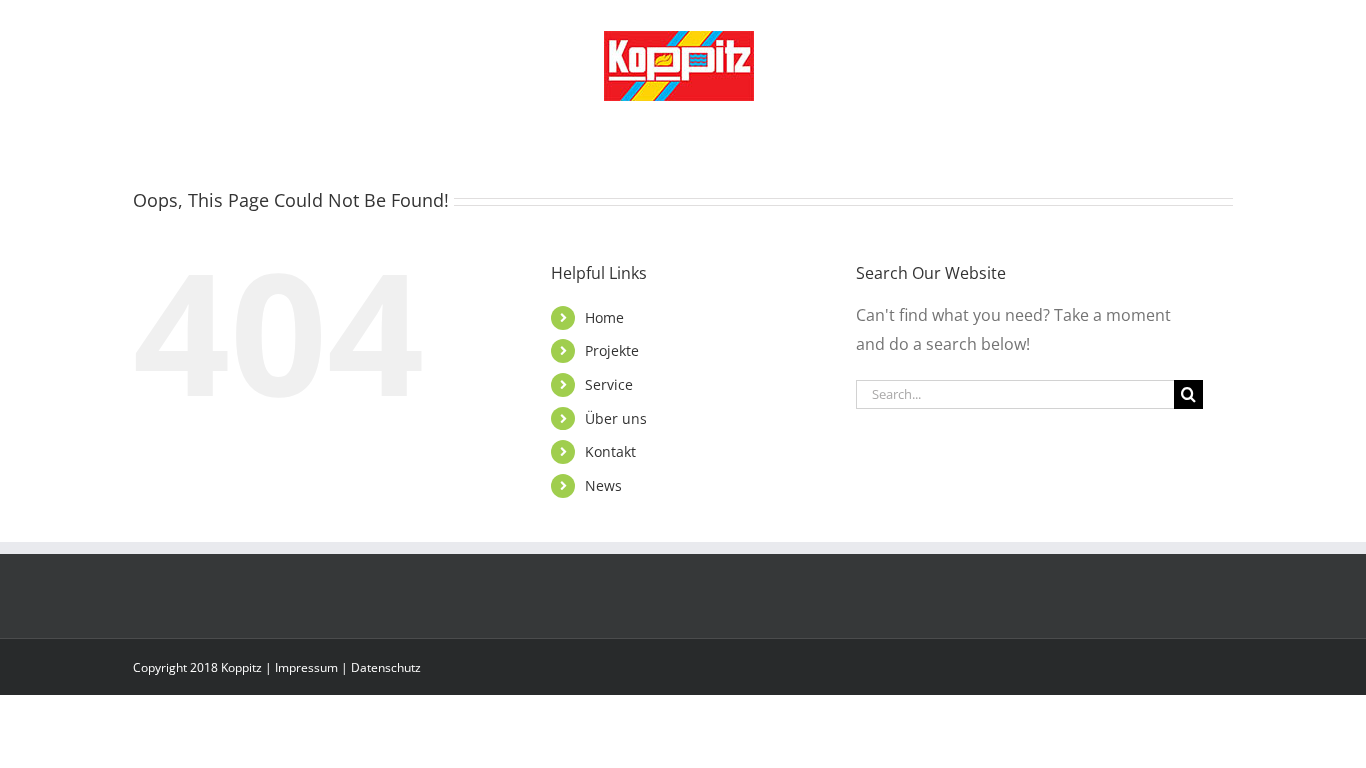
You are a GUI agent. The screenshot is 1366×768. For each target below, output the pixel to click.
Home (604, 317)
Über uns (616, 418)
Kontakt (610, 451)
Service (609, 384)
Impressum (306, 667)
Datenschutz (386, 667)
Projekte (612, 350)
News (603, 485)
